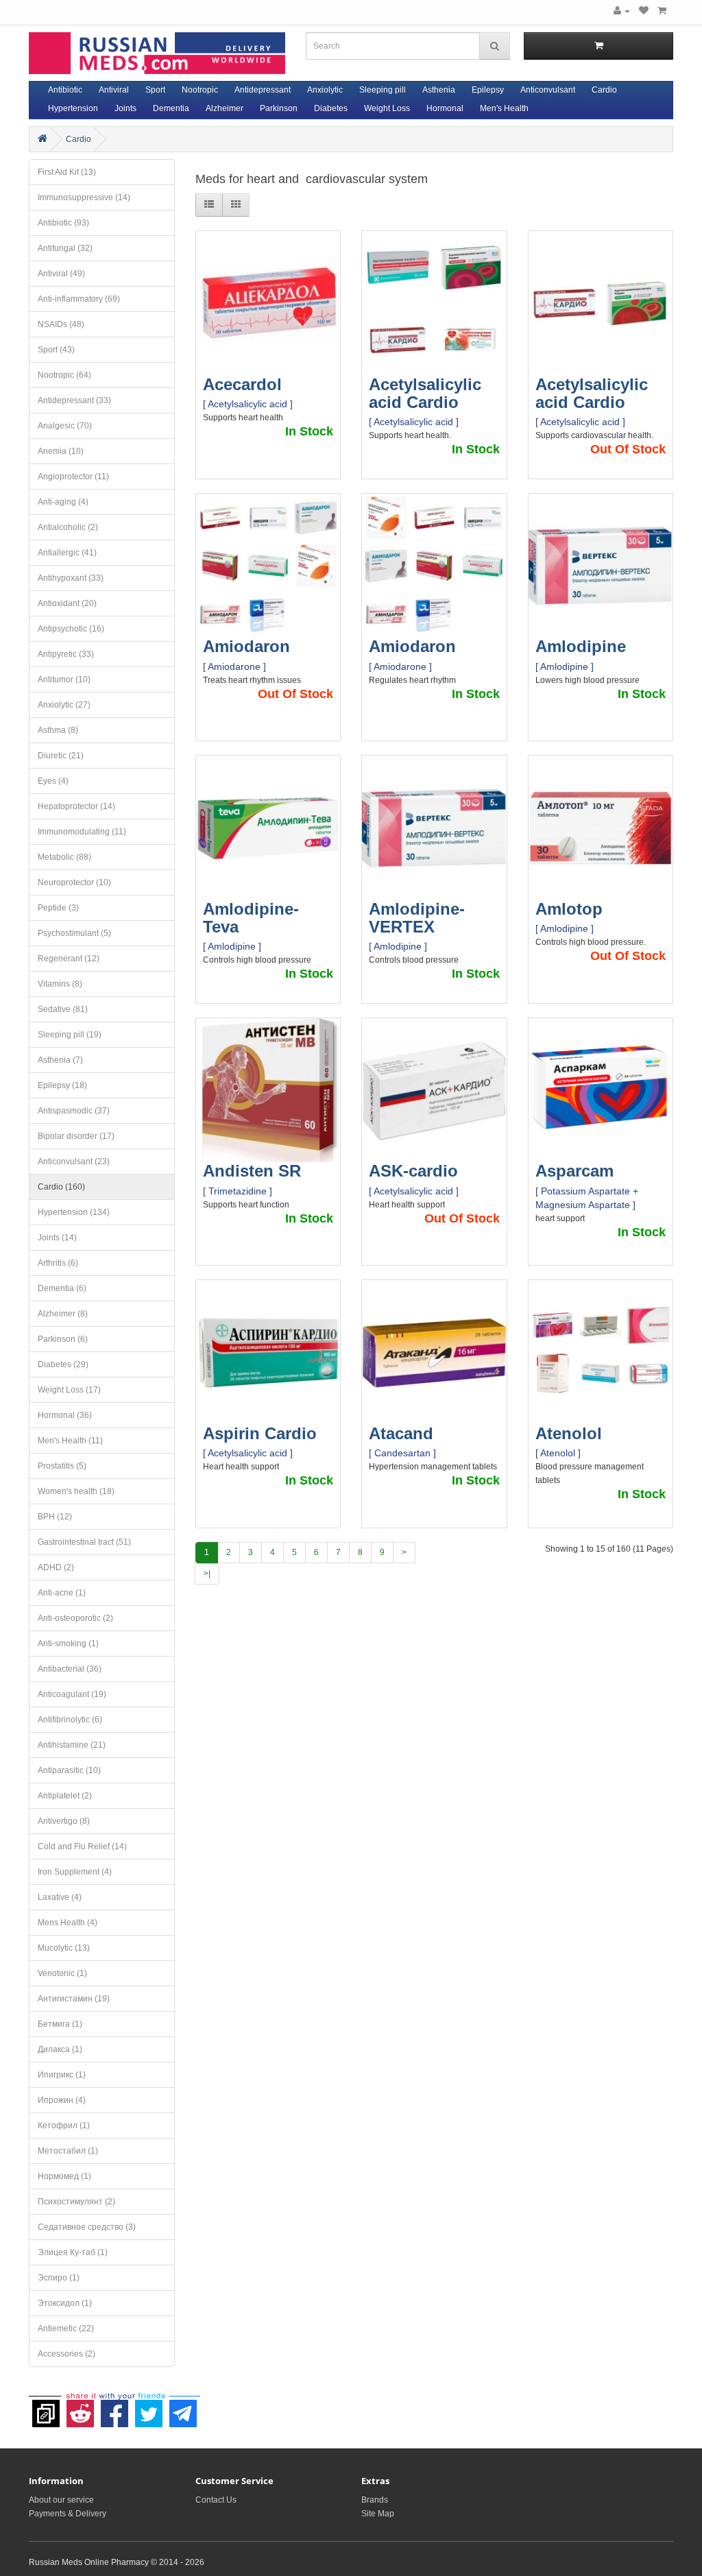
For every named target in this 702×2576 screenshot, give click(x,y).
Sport (155, 90)
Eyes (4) (53, 781)
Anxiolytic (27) (64, 705)
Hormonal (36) (65, 1415)
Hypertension (73, 108)
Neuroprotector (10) (74, 882)
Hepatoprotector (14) (76, 806)
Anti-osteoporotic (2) (75, 1618)
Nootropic (200, 90)
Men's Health (504, 108)
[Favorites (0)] (644, 11)
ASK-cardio (413, 1171)
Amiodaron (246, 646)
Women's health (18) (76, 1491)
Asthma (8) (58, 730)
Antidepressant (263, 90)
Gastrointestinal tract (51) (84, 1542)
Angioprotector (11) (73, 477)
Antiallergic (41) (67, 553)
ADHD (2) (56, 1567)
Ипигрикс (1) (62, 2075)
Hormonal (445, 108)
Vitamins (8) (60, 984)
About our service (61, 2500)
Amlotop (569, 909)
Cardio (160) (61, 1187)
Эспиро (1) (59, 2278)
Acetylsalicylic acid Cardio (425, 393)
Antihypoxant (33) (71, 578)
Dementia (171, 108)
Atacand (401, 1433)
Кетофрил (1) (64, 2126)
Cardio (604, 90)
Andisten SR (252, 1171)
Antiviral (114, 90)
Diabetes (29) (63, 1364)
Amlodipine (581, 646)
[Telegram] (183, 2407)
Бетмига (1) (60, 2024)
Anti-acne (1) (62, 1593)
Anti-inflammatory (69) (79, 299)
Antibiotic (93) (63, 223)
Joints (125, 108)
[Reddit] (80, 2407)
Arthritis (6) (58, 1263)
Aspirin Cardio (260, 1433)
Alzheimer (225, 108)
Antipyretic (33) (66, 654)
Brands (375, 2500)
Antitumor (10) (64, 679)
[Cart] (662, 11)
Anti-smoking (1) (68, 1644)
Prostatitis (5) (62, 1466)
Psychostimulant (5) (74, 933)
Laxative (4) (60, 1897)
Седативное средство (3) (87, 2227)
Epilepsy (488, 90)
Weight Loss (387, 108)
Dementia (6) (62, 1288)
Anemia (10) (61, 451)
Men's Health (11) (70, 1441)
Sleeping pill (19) (70, 1035)
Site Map (378, 2514)
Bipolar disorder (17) (76, 1136)
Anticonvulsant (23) (74, 1161)
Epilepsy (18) (62, 1085)
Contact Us (216, 2500)
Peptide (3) (58, 908)
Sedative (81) (63, 1009)
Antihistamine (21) (72, 1745)
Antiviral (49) (61, 274)
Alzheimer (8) (63, 1314)
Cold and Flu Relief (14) (82, 1846)
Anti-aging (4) (63, 502)
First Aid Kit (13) (67, 172)
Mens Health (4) (68, 1923)
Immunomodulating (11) (82, 832)
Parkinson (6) (63, 1339)
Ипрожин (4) (62, 2100)
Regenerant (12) (69, 959)
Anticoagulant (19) (72, 1694)
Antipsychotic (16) (71, 629)
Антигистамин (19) (74, 1999)
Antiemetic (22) (66, 2328)
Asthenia (439, 90)
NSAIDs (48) (61, 324)
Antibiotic (65, 90)
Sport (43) (56, 350)
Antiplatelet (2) (65, 1796)
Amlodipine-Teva (251, 918)
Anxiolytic (325, 90)
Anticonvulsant (548, 90)
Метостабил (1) (68, 2151)
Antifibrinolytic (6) (70, 1720)
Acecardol (242, 384)
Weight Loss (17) (69, 1390)
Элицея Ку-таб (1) (73, 2252)
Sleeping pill (383, 90)
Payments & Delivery (68, 2514)
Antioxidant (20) (67, 603)
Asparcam (574, 1171)
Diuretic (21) (61, 756)
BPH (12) (55, 1517)
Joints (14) (57, 1238)
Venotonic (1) (62, 1973)
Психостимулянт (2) (76, 2202)
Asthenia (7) (60, 1060)
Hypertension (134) (74, 1212)
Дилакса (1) (60, 2049)
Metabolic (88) (64, 857)
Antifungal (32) (65, 248)
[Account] (622, 11)
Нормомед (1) (64, 2176)
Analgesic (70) (65, 426)
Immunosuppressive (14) (84, 197)
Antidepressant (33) (74, 400)
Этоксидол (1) (65, 2303)
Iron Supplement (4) (75, 1872)
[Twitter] (149, 2407)
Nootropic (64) (64, 375)
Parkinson (279, 108)
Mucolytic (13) (64, 1948)
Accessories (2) (66, 2354)
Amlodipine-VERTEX (417, 918)
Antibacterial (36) (70, 1669)
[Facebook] (114, 2407)
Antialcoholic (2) (68, 527)
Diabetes (331, 108)
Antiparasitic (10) (69, 1770)
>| (207, 1574)
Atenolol (569, 1433)
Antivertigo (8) (64, 1821)
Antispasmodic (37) (74, 1111)
